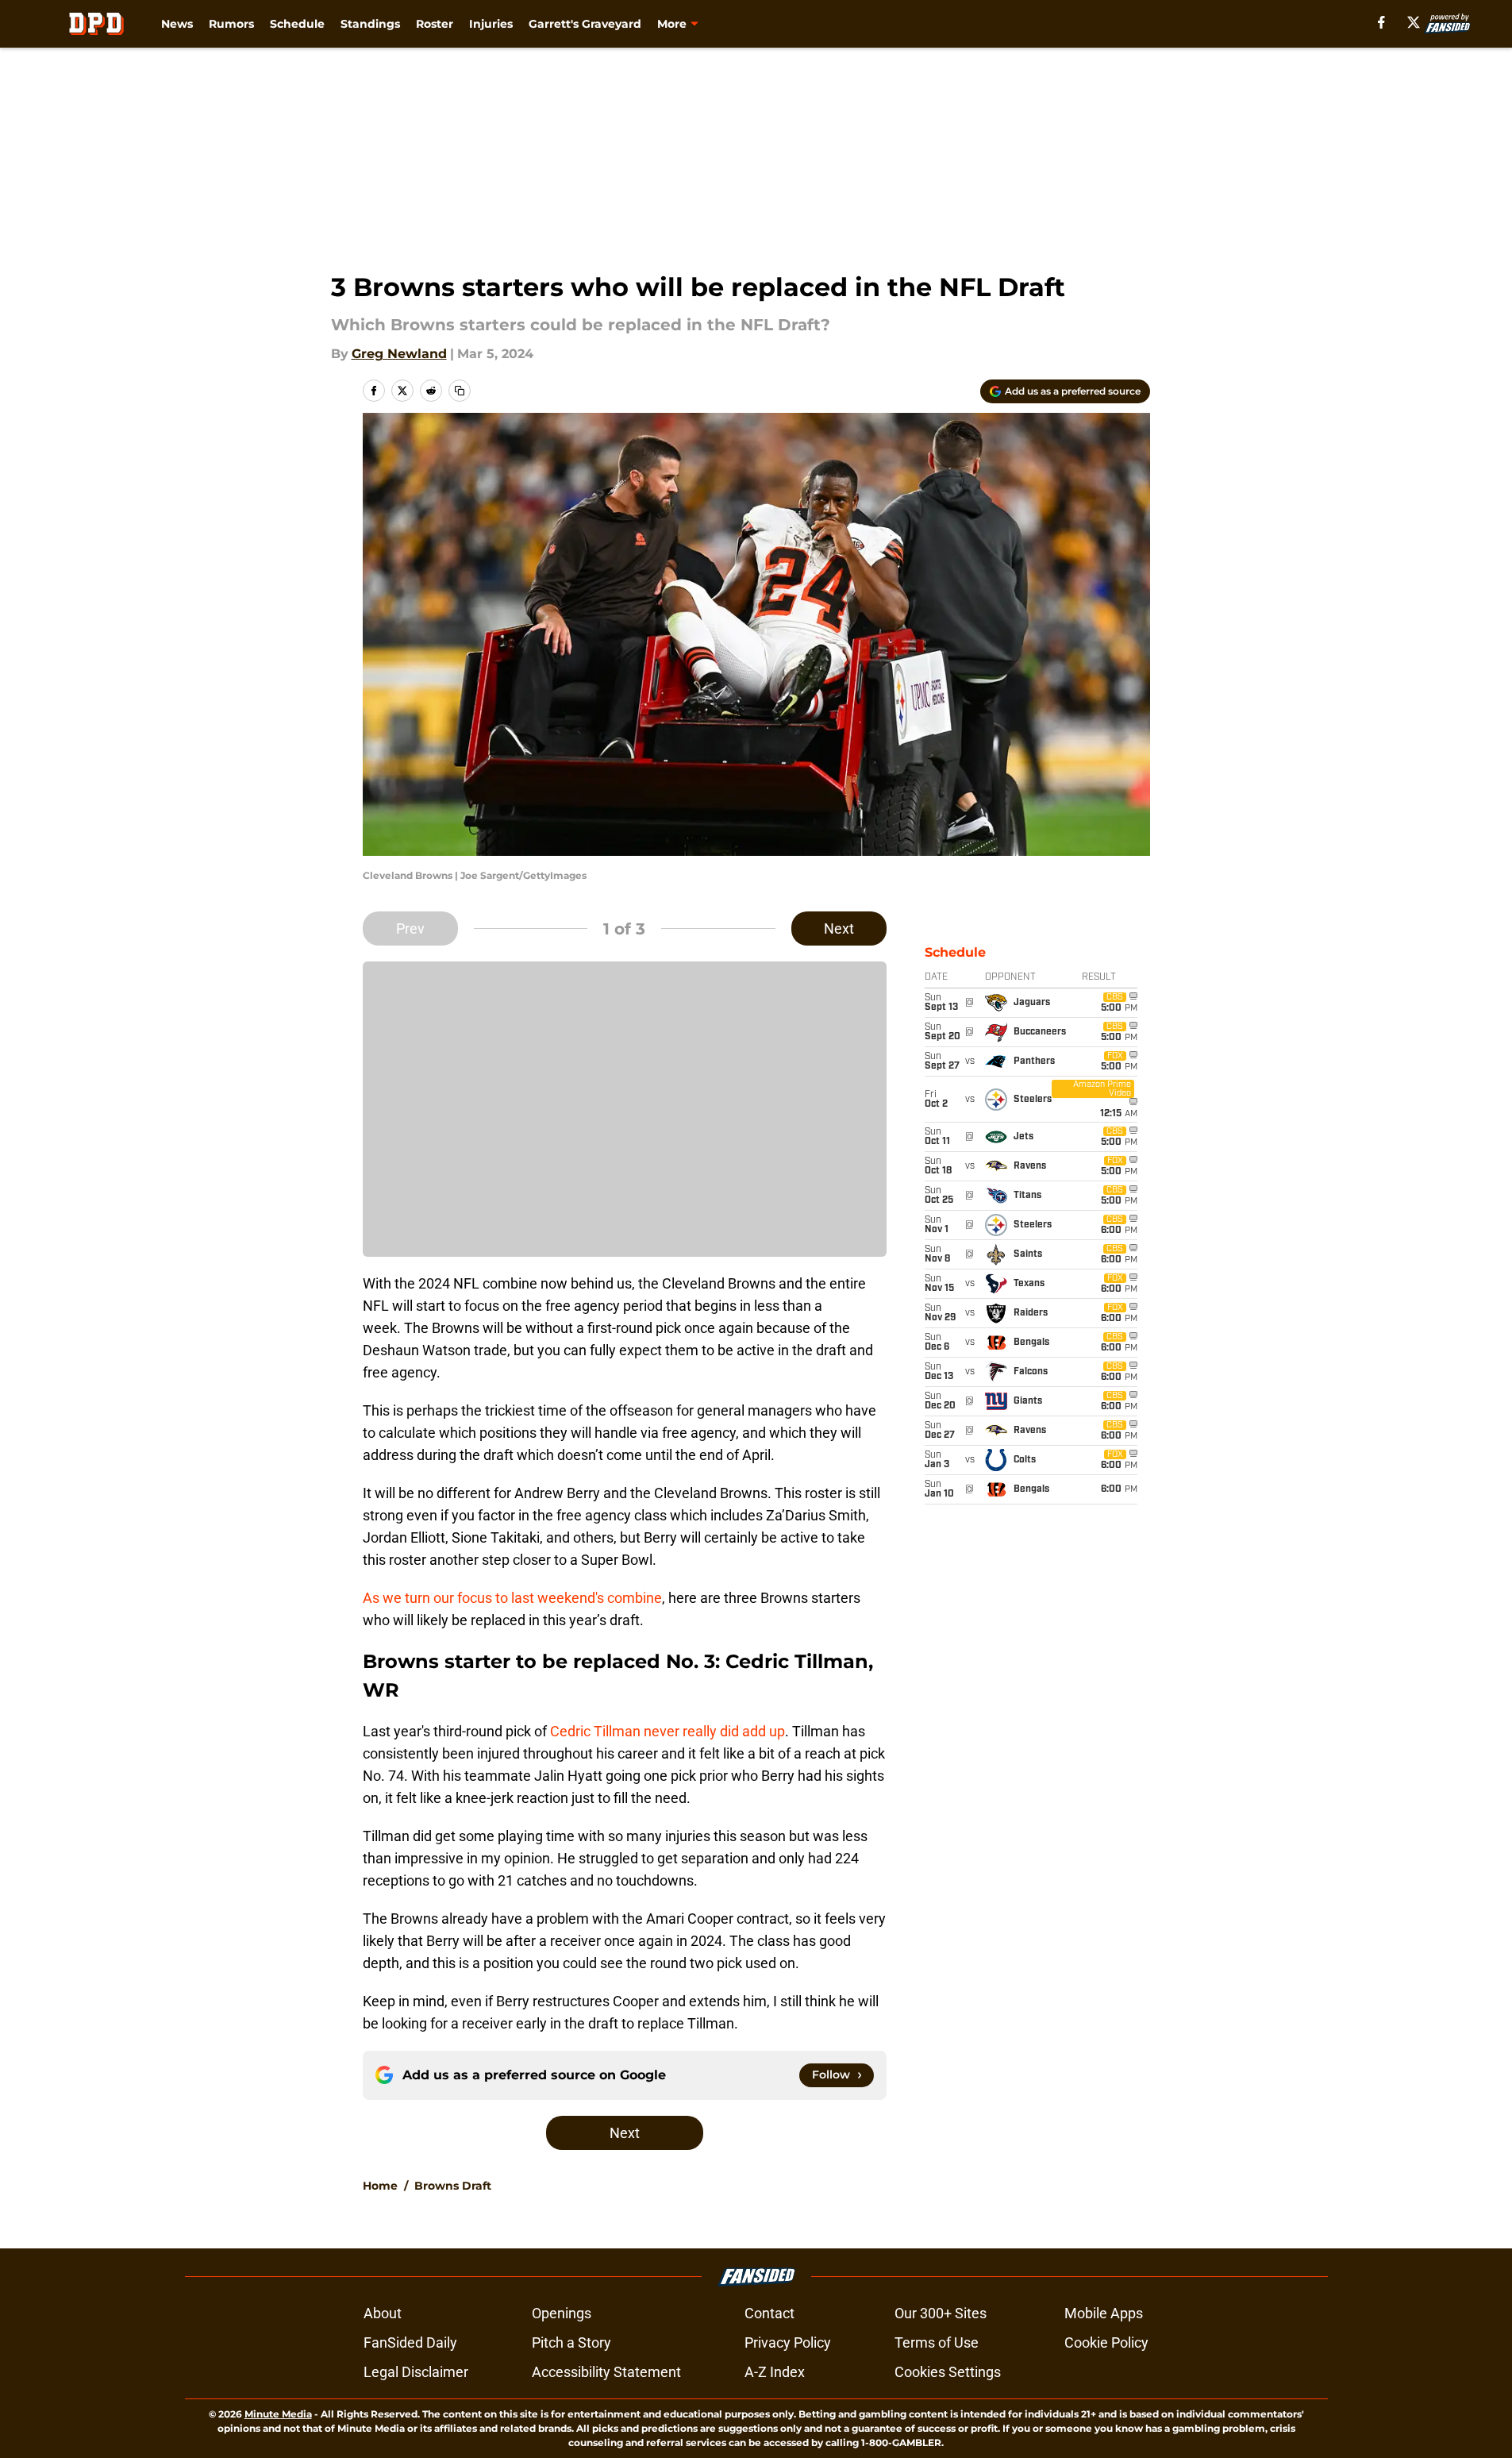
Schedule (297, 24)
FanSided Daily (410, 2342)
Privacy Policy (788, 2342)
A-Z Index (775, 2372)
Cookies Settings (948, 2372)
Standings (370, 24)
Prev (410, 928)
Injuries (491, 24)
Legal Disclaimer (416, 2372)
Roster (435, 24)
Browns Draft (453, 2186)
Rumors (231, 24)
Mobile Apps (1104, 2313)
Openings (562, 2313)
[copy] (460, 391)
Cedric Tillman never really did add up (668, 1731)
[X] (1414, 22)
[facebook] (1381, 22)
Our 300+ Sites (941, 2313)
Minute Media (278, 2414)
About (383, 2313)
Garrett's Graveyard (585, 24)
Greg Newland (399, 354)
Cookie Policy (1106, 2342)
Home (380, 2186)
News (177, 24)
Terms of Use (937, 2342)
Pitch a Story (571, 2342)
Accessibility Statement (606, 2372)
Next (839, 928)
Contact (769, 2313)
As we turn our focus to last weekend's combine (512, 1598)
